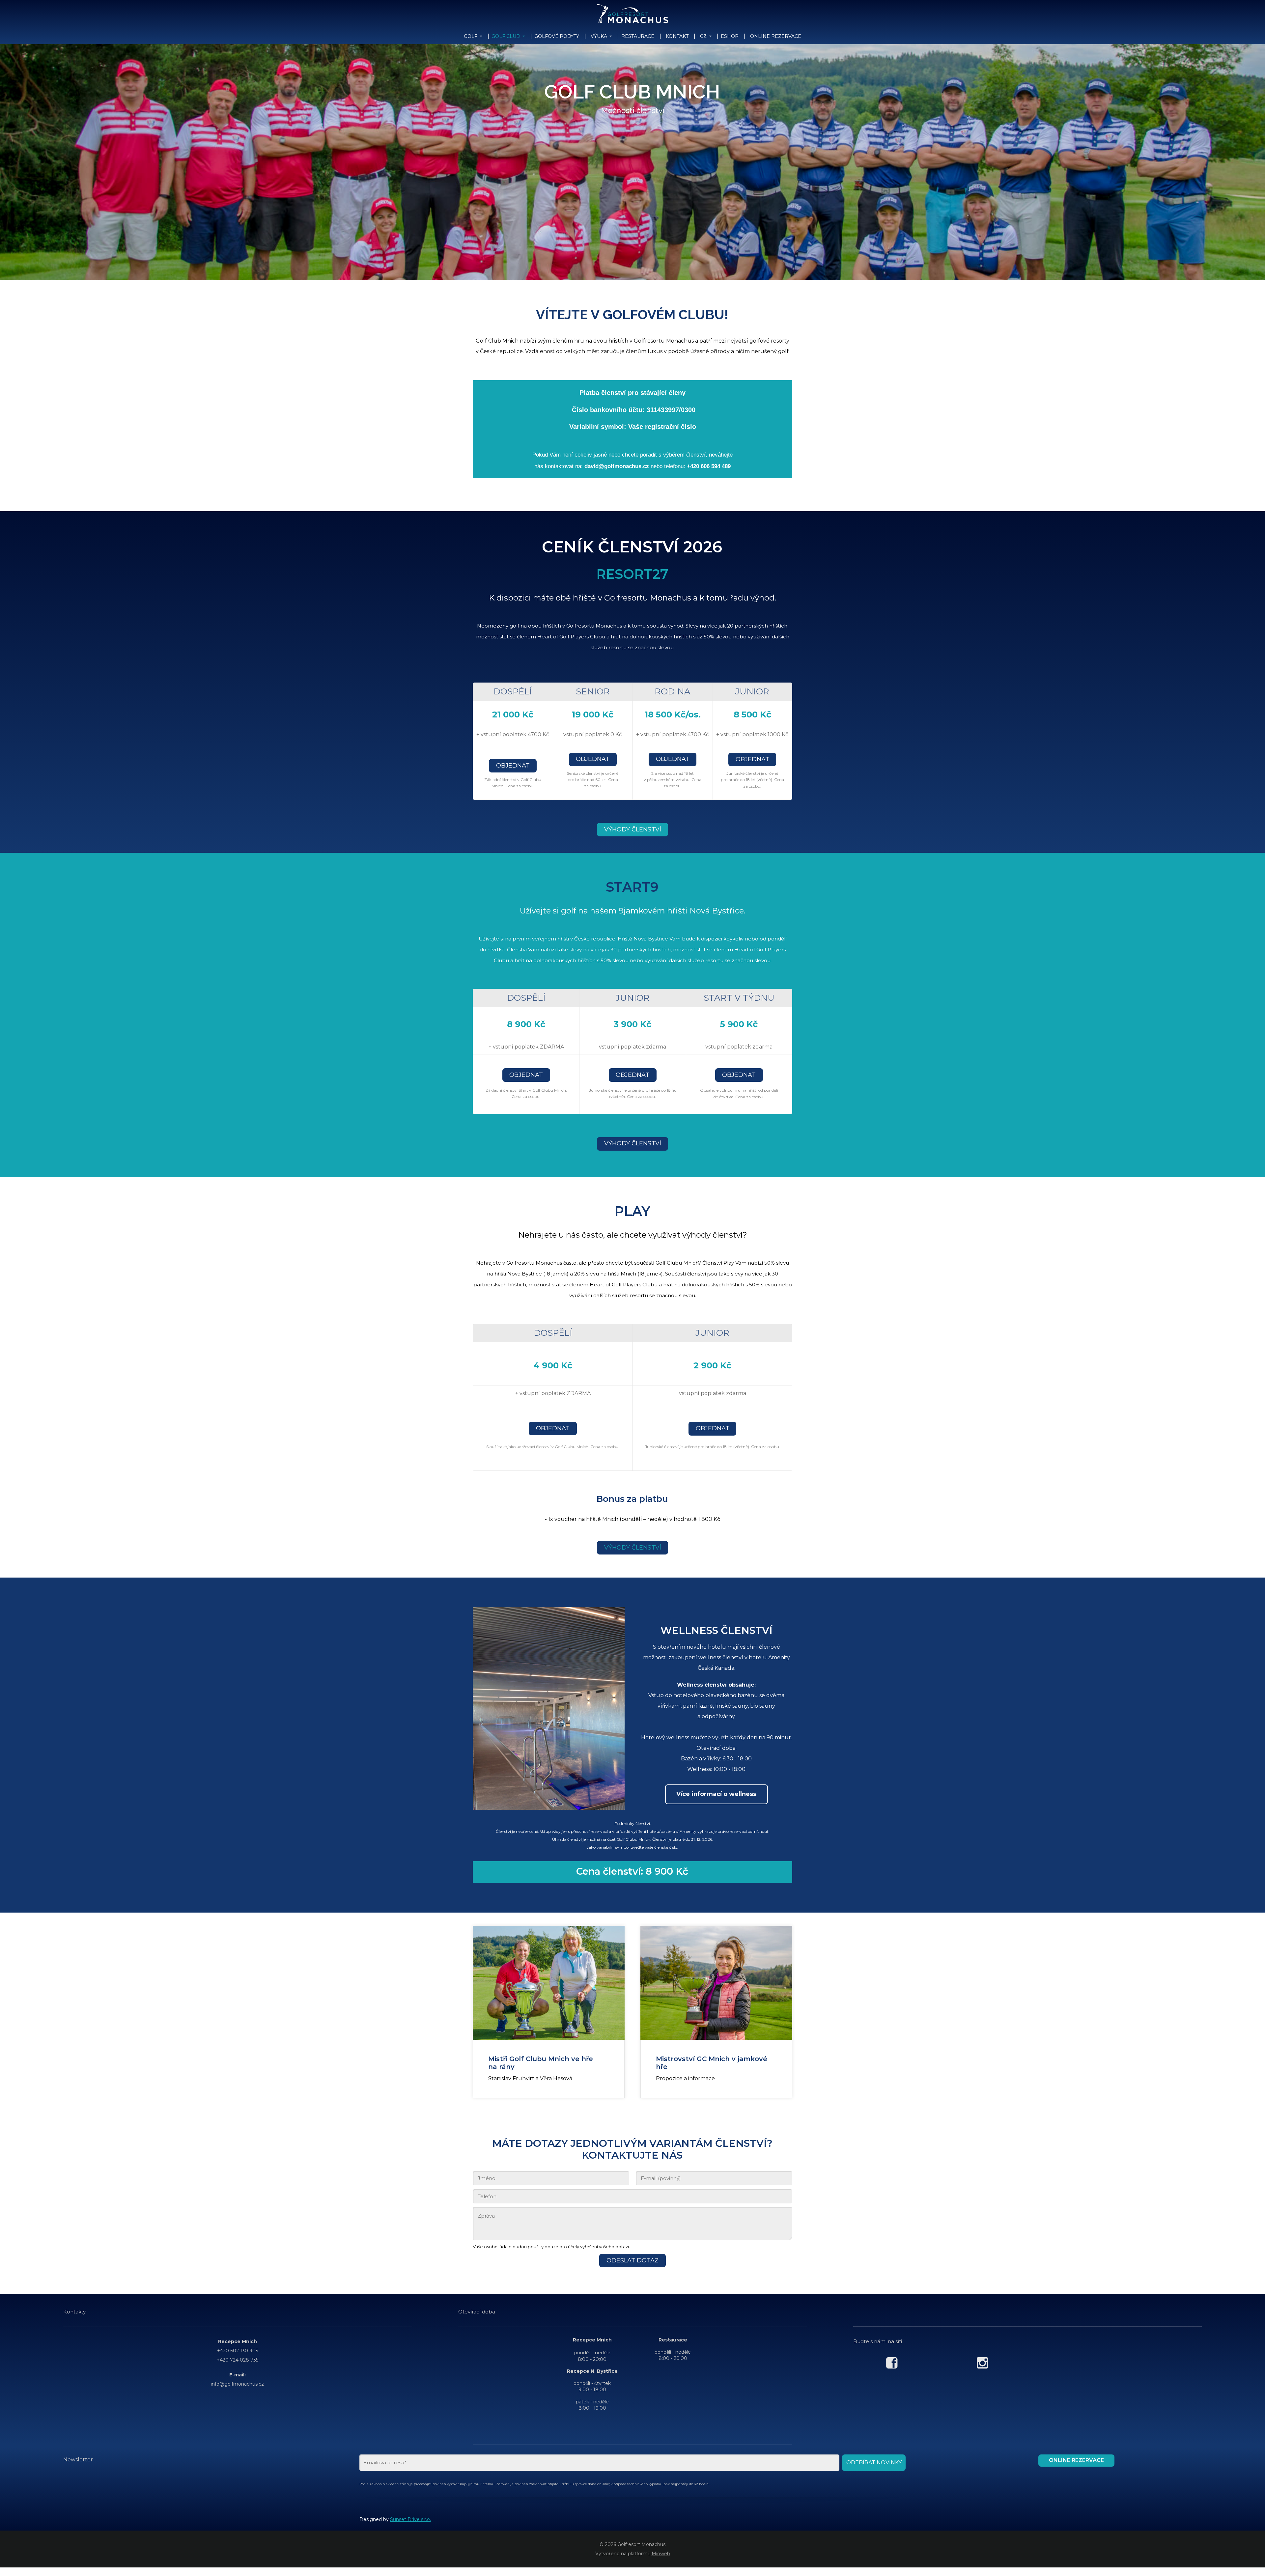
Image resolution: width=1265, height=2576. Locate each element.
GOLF (471, 36)
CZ (703, 36)
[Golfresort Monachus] (633, 14)
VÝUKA (599, 36)
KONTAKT (677, 36)
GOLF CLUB (506, 36)
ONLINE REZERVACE (776, 36)
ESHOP (730, 36)
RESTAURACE (638, 36)
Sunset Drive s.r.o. (410, 2519)
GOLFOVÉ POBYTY (557, 36)
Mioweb (661, 2554)
